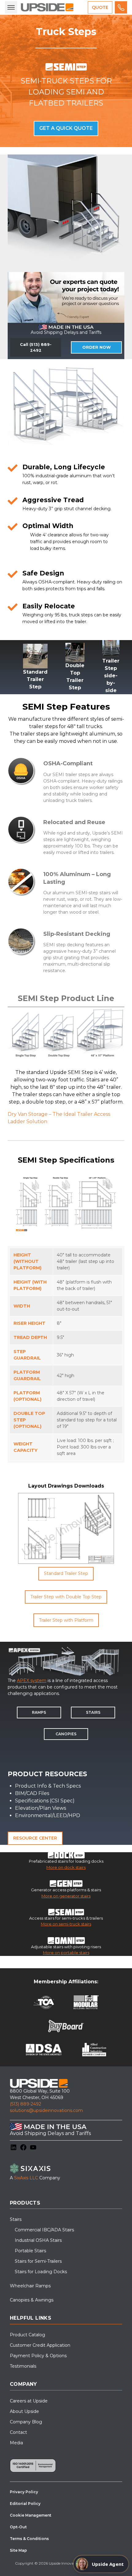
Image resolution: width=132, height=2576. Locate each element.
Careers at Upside (29, 2401)
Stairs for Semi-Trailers (38, 2261)
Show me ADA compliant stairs (46, 2518)
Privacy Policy (100, 2569)
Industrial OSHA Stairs (38, 2240)
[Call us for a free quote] (121, 7)
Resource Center (35, 1838)
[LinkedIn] (14, 2147)
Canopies (66, 1734)
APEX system (32, 1681)
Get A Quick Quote (66, 128)
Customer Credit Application (40, 2345)
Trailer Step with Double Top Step (66, 1597)
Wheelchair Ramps (30, 2286)
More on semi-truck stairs (66, 1924)
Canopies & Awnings (32, 2300)
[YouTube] (33, 2147)
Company (23, 2384)
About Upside (24, 2411)
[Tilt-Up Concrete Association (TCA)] (44, 2002)
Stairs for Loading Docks (41, 2272)
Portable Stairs (30, 2251)
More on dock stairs (66, 1867)
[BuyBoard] (66, 2026)
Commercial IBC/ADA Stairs (44, 2230)
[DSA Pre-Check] (44, 2050)
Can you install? (29, 2536)
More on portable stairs (66, 1953)
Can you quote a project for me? (47, 2501)
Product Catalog (27, 2335)
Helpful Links (31, 2318)
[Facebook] (23, 2147)
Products (25, 2203)
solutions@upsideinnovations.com (46, 2110)
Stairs (93, 1712)
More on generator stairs (66, 1896)
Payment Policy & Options (38, 2356)
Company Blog (26, 2422)
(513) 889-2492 (25, 2104)
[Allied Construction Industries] (94, 2050)
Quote (100, 7)
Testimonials (23, 2366)
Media (16, 2443)
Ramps (39, 1712)
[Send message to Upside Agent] (119, 2554)
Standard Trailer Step (66, 1573)
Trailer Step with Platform (66, 1620)
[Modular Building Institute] (86, 2002)
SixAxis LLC (26, 2178)
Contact (18, 2432)
